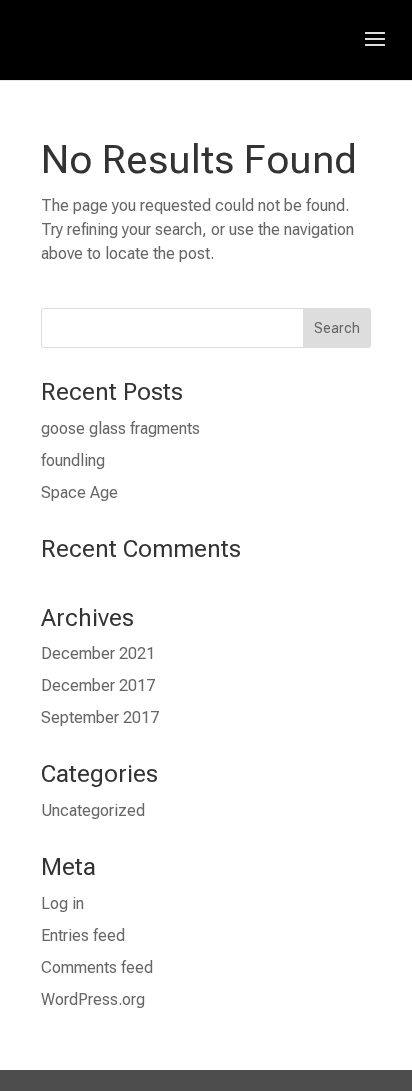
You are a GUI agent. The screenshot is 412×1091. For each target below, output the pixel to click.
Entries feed (83, 935)
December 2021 (98, 653)
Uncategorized (93, 810)
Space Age (79, 492)
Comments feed (97, 967)
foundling (73, 460)
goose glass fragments (120, 428)
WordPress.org (93, 999)
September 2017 (100, 717)
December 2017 (98, 685)
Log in (62, 903)
